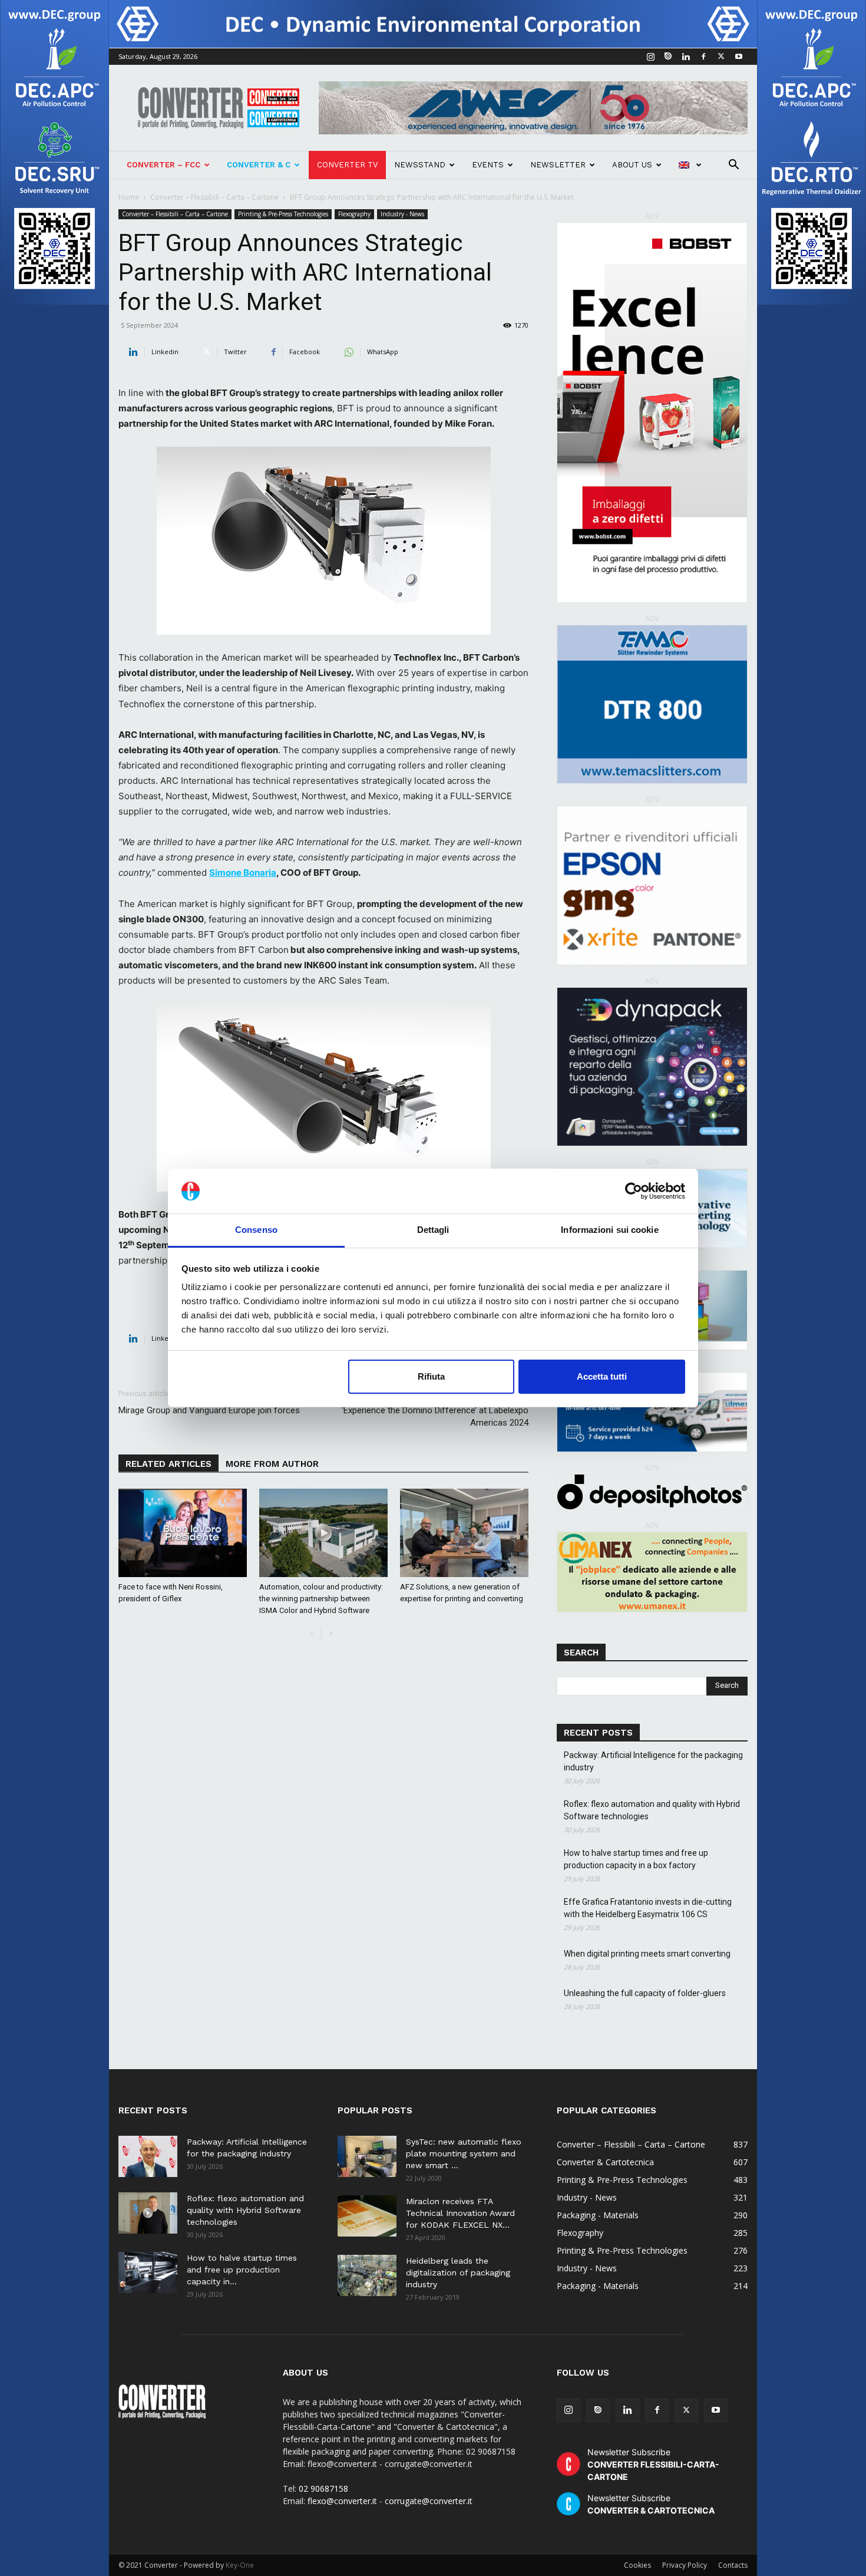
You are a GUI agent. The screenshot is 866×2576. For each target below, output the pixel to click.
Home (129, 197)
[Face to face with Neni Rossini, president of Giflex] (183, 1533)
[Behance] (668, 57)
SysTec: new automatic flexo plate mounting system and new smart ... (464, 2153)
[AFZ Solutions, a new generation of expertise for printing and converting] (464, 1533)
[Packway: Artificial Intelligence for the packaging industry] (148, 2156)
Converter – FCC (163, 165)
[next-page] (331, 1634)
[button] (733, 166)
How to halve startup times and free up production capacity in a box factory (636, 1859)
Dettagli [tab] (433, 1230)
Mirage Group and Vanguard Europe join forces (209, 1410)
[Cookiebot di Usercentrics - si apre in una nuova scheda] (634, 1191)
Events (488, 165)
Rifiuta (431, 1376)
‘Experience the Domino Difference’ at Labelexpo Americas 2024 (435, 1416)
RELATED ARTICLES (168, 1464)
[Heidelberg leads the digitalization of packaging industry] (367, 2275)
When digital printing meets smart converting (647, 1954)
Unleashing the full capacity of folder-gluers (645, 1993)
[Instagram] (650, 57)
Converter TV (347, 165)
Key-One (240, 2565)
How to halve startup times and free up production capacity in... (242, 2270)
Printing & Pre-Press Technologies (283, 214)
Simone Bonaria (243, 873)
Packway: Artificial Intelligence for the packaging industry (653, 1761)
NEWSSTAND (420, 165)
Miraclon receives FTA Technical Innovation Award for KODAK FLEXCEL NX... (460, 2213)
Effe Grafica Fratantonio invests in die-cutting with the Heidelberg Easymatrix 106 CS (648, 1908)
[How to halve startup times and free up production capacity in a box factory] (148, 2272)
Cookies (637, 2565)
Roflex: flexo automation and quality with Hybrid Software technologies (652, 1810)
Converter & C (259, 165)
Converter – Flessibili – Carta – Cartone (214, 197)
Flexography (354, 214)
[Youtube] (739, 57)
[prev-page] (312, 1634)
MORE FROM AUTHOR (272, 1464)
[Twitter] (721, 57)
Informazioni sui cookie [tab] (609, 1230)
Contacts (733, 2565)
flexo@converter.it (342, 2501)
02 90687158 (323, 2488)
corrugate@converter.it (429, 2501)
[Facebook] (703, 57)
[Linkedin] (686, 57)
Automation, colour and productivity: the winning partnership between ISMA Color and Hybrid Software (321, 1599)
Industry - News (402, 214)
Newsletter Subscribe (653, 2464)
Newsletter (558, 165)
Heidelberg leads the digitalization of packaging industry (458, 2272)
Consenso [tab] (256, 1230)
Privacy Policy (685, 2565)
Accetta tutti (602, 1376)
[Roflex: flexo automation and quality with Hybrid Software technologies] (148, 2213)
